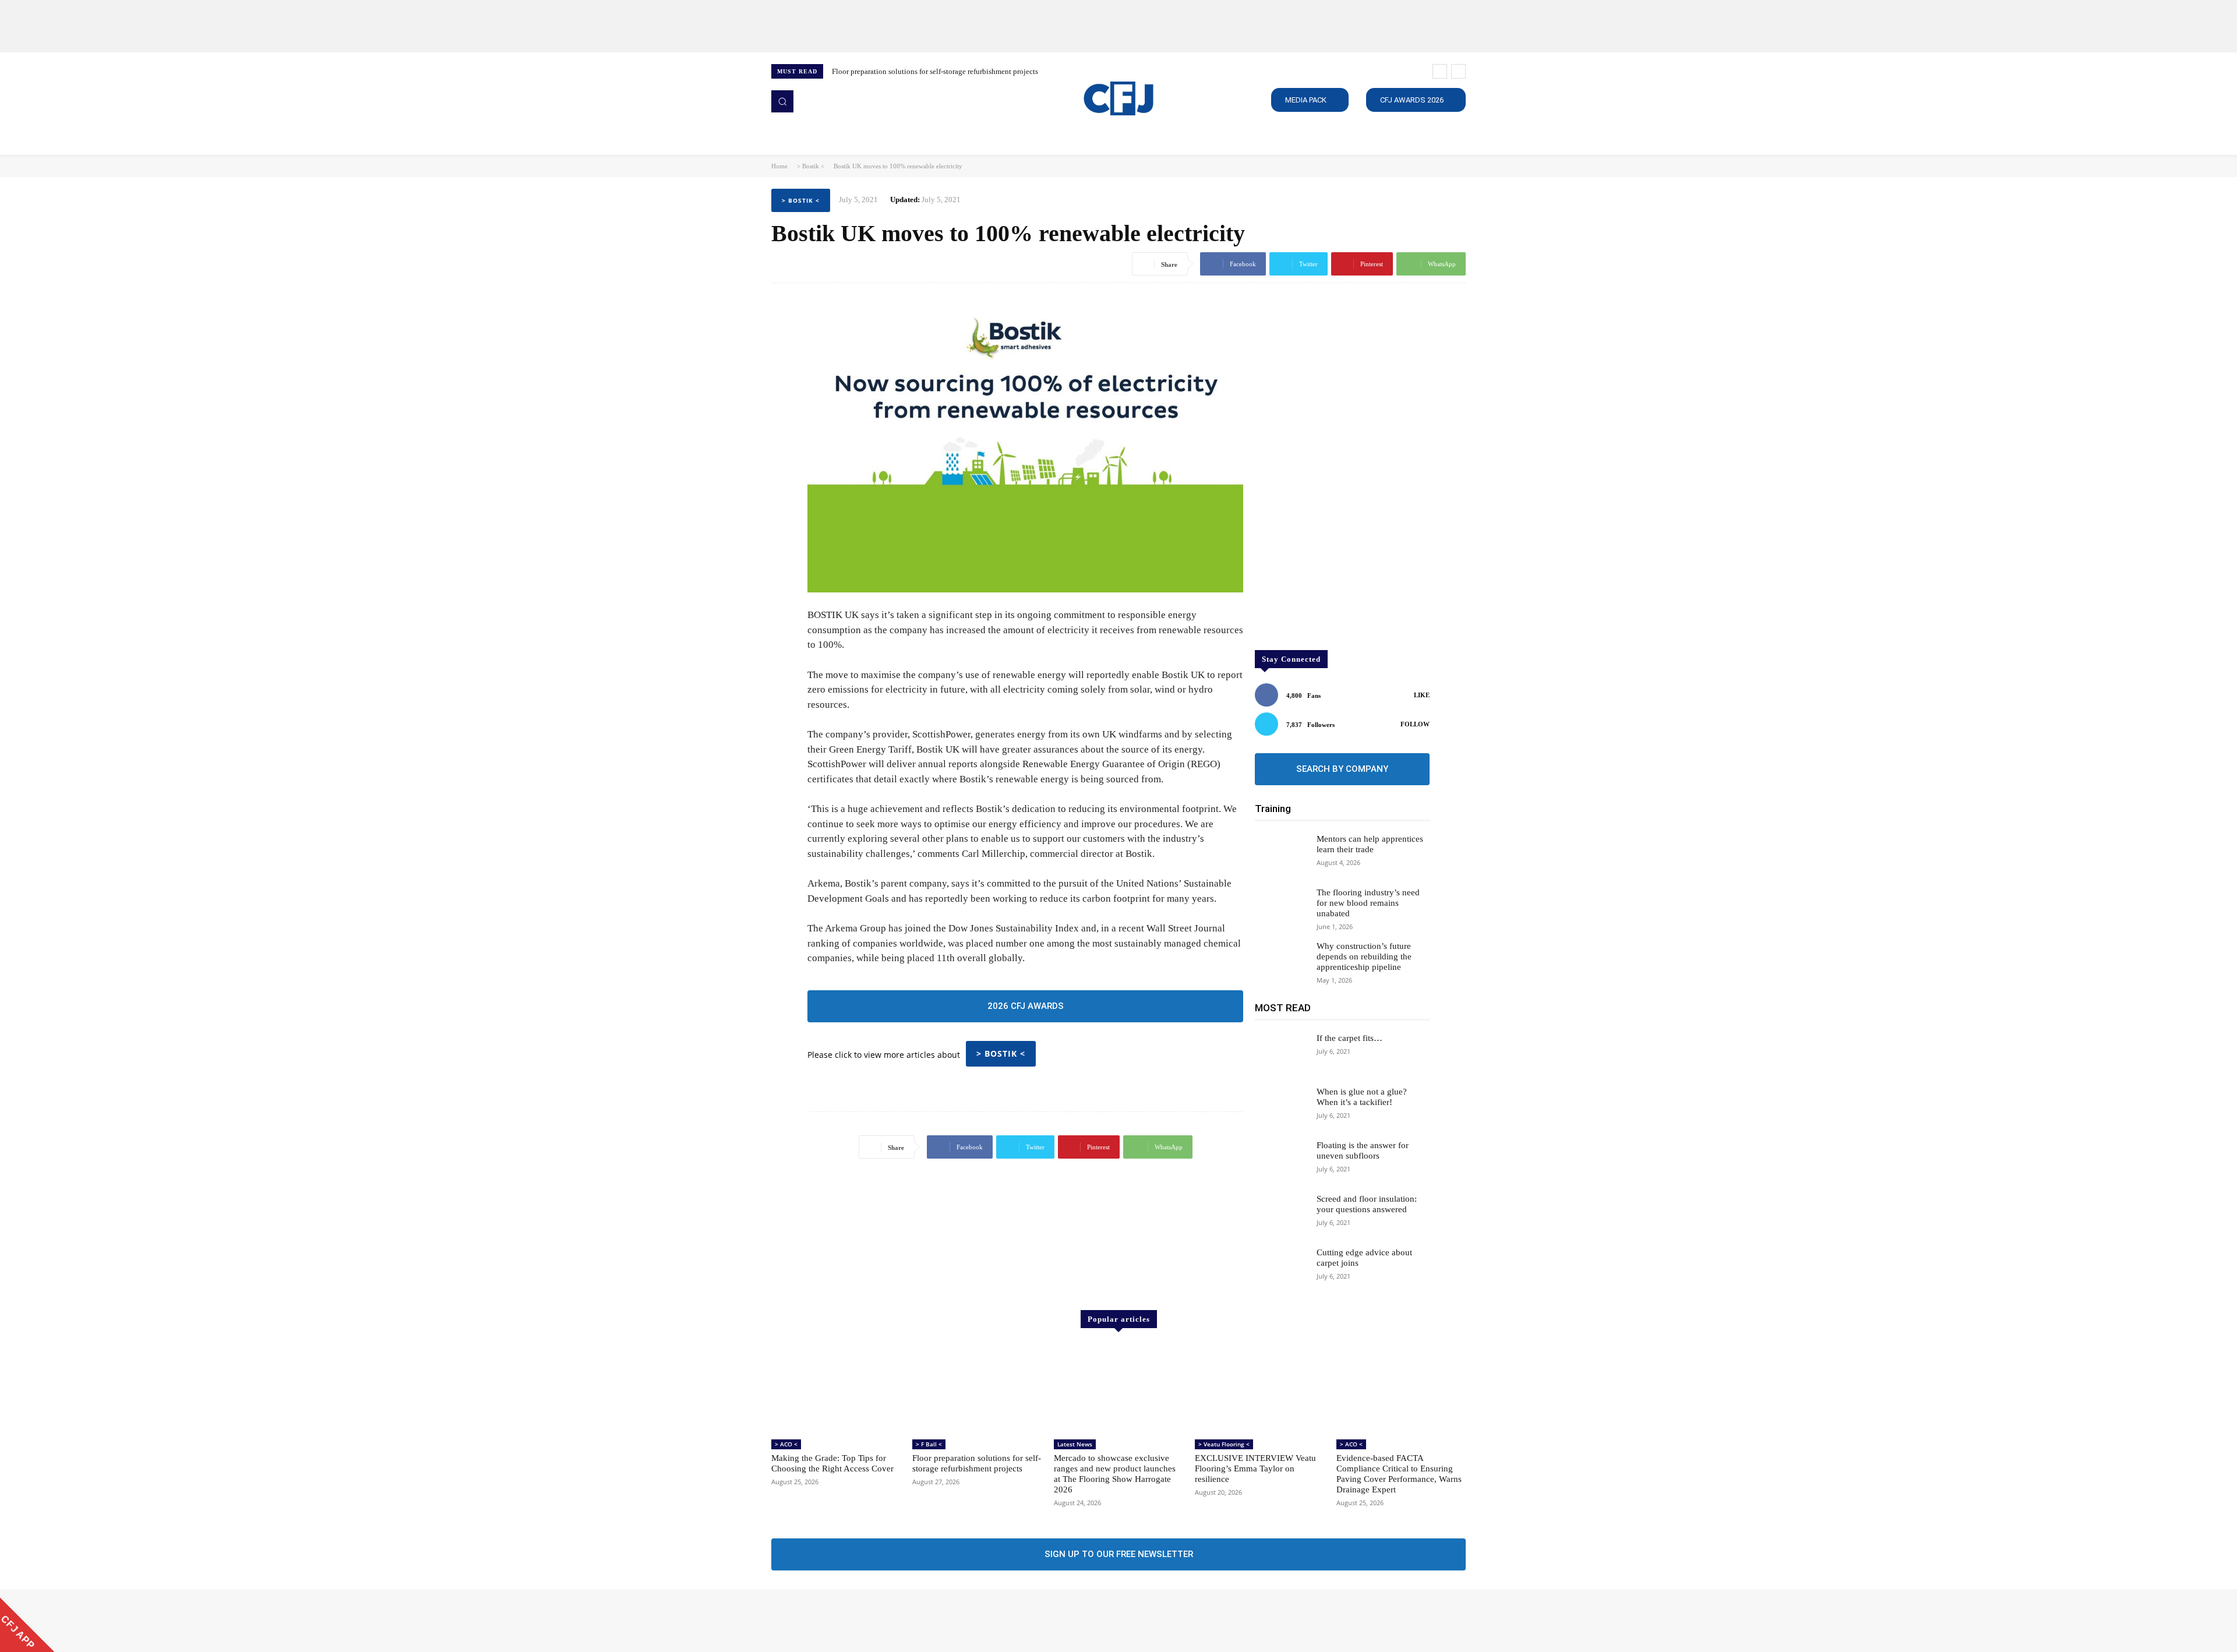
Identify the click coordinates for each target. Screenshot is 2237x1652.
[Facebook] (779, 1621)
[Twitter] (828, 1621)
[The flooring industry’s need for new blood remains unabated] (1281, 908)
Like (1422, 695)
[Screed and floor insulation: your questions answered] (1281, 1215)
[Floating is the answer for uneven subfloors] (1281, 1161)
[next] (1458, 71)
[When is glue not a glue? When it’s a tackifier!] (1281, 1107)
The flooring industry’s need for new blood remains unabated (1368, 903)
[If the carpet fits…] (1281, 1054)
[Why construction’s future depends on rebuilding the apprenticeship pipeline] (1281, 962)
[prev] (1440, 71)
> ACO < (786, 1444)
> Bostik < (811, 166)
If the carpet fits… (1349, 1038)
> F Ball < (929, 1444)
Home (779, 166)
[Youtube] (845, 1621)
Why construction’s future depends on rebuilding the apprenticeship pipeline (1364, 956)
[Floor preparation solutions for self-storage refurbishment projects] (977, 1389)
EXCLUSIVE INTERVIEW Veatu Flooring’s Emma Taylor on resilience (1255, 1469)
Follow (1415, 724)
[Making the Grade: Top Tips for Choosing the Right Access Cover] (836, 1389)
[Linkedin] (812, 1621)
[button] (782, 101)
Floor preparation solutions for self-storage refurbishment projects (935, 71)
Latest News (1075, 1444)
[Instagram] (796, 1621)
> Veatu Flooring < (1224, 1444)
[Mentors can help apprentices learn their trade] (1281, 855)
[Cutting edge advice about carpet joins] (1281, 1268)
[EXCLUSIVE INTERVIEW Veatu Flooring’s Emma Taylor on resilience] (1259, 1389)
